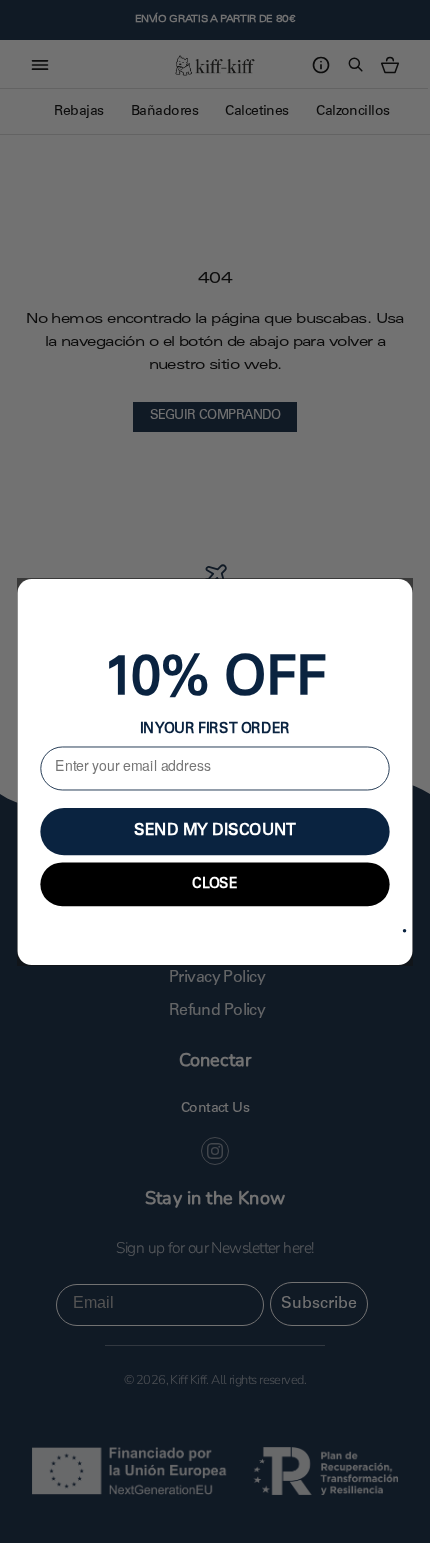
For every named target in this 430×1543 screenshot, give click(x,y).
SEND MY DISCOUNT (214, 831)
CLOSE (215, 883)
